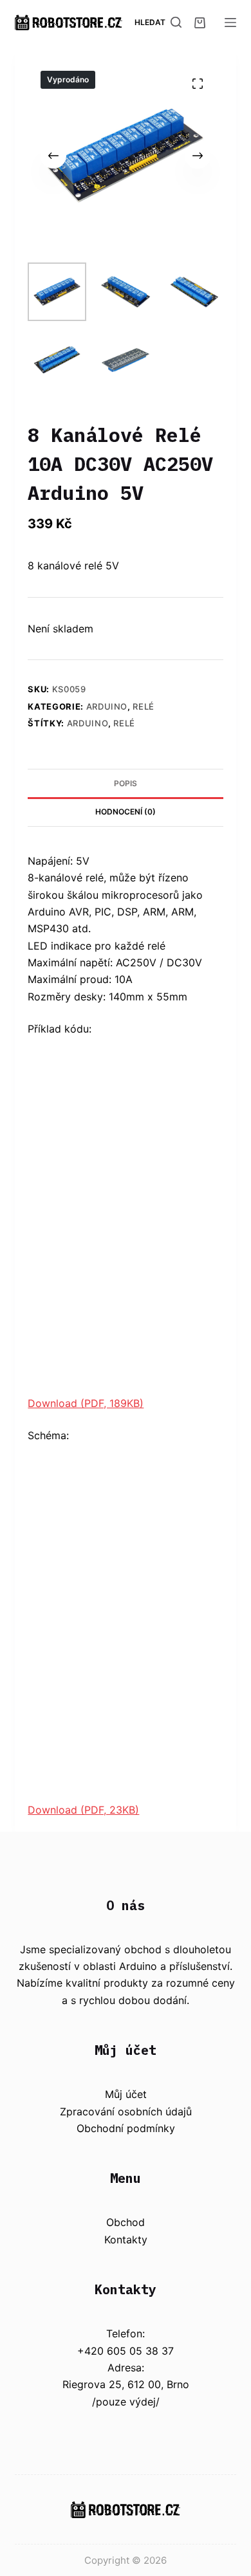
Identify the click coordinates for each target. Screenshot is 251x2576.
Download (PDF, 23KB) (83, 1810)
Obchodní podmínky (126, 2128)
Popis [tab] (126, 783)
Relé (144, 706)
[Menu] (230, 23)
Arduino (107, 706)
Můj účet (126, 2094)
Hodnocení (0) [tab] (126, 812)
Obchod (126, 2222)
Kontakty (126, 2240)
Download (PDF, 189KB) (86, 1403)
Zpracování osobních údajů (126, 2111)
